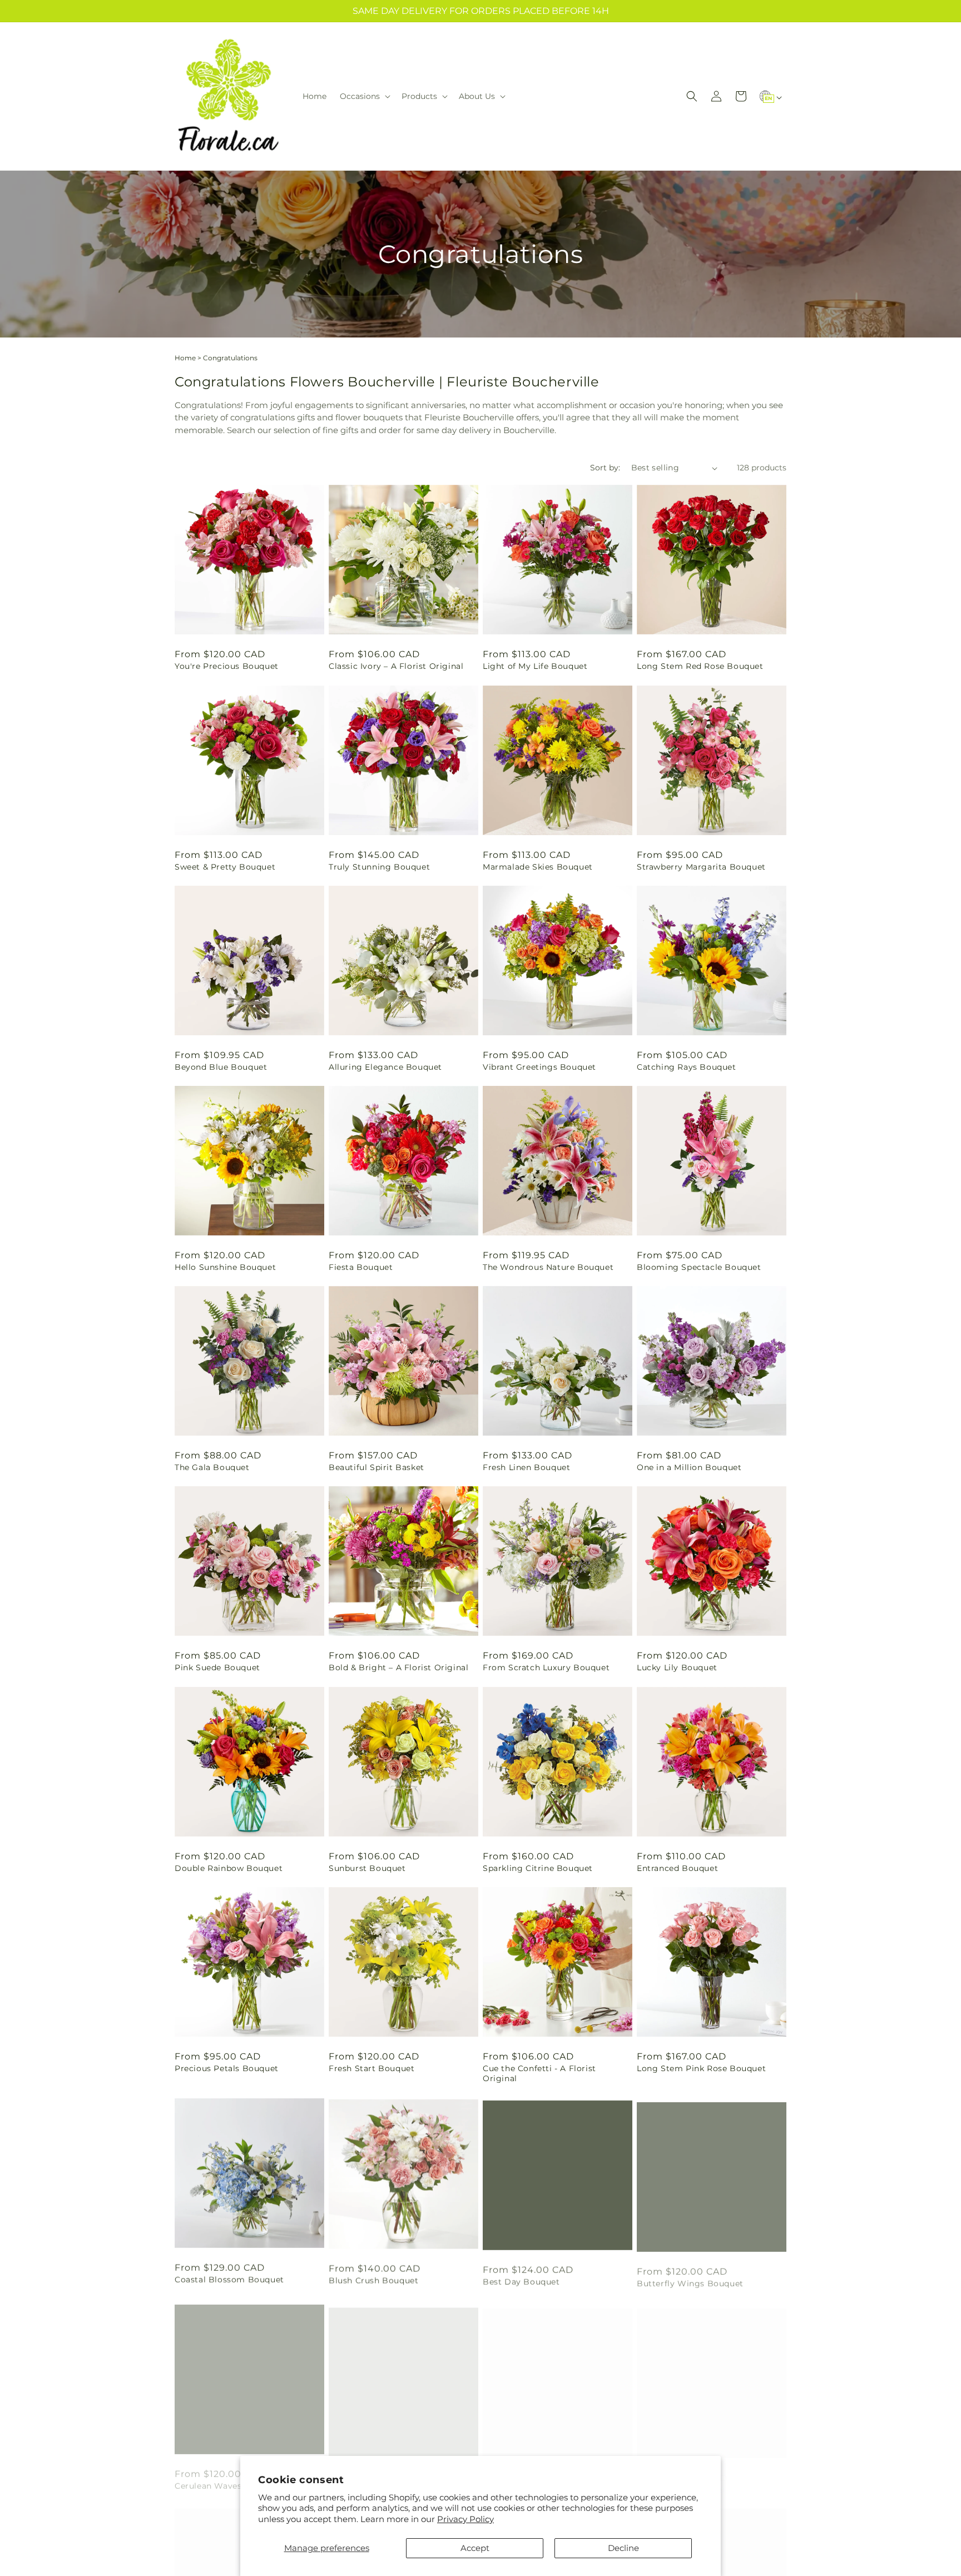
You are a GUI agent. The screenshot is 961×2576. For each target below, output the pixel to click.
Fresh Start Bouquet (371, 2068)
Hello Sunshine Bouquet (225, 1267)
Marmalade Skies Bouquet (538, 867)
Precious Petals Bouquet (227, 2068)
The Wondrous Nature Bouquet (548, 1267)
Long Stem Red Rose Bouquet (700, 666)
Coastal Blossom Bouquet (229, 2279)
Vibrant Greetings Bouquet (539, 1067)
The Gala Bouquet (212, 1467)
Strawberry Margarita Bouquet (701, 867)
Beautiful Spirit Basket (377, 1467)
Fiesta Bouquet (361, 1267)
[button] (364, 96)
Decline (623, 2548)
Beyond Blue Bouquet (221, 1067)
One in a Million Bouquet (689, 1467)
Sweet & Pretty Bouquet (225, 867)
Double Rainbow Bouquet (229, 1868)
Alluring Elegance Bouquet (385, 1067)
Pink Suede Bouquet (217, 1667)
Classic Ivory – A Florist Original (396, 666)
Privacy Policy (465, 2519)
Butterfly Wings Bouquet (690, 2279)
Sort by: (605, 468)
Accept (475, 2548)
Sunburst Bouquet (367, 1868)
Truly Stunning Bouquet (379, 867)
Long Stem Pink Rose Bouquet (701, 2068)
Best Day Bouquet (521, 2279)
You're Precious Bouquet (227, 666)
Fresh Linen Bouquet (526, 1467)
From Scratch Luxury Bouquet (546, 1667)
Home (185, 358)
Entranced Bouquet (677, 1868)
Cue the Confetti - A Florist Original (539, 2073)
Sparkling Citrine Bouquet (538, 1868)
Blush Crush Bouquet (373, 2279)
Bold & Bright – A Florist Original (398, 1667)
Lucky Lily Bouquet (677, 1667)
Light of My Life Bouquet (535, 666)
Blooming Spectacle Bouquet (699, 1267)
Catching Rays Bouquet (687, 1067)
